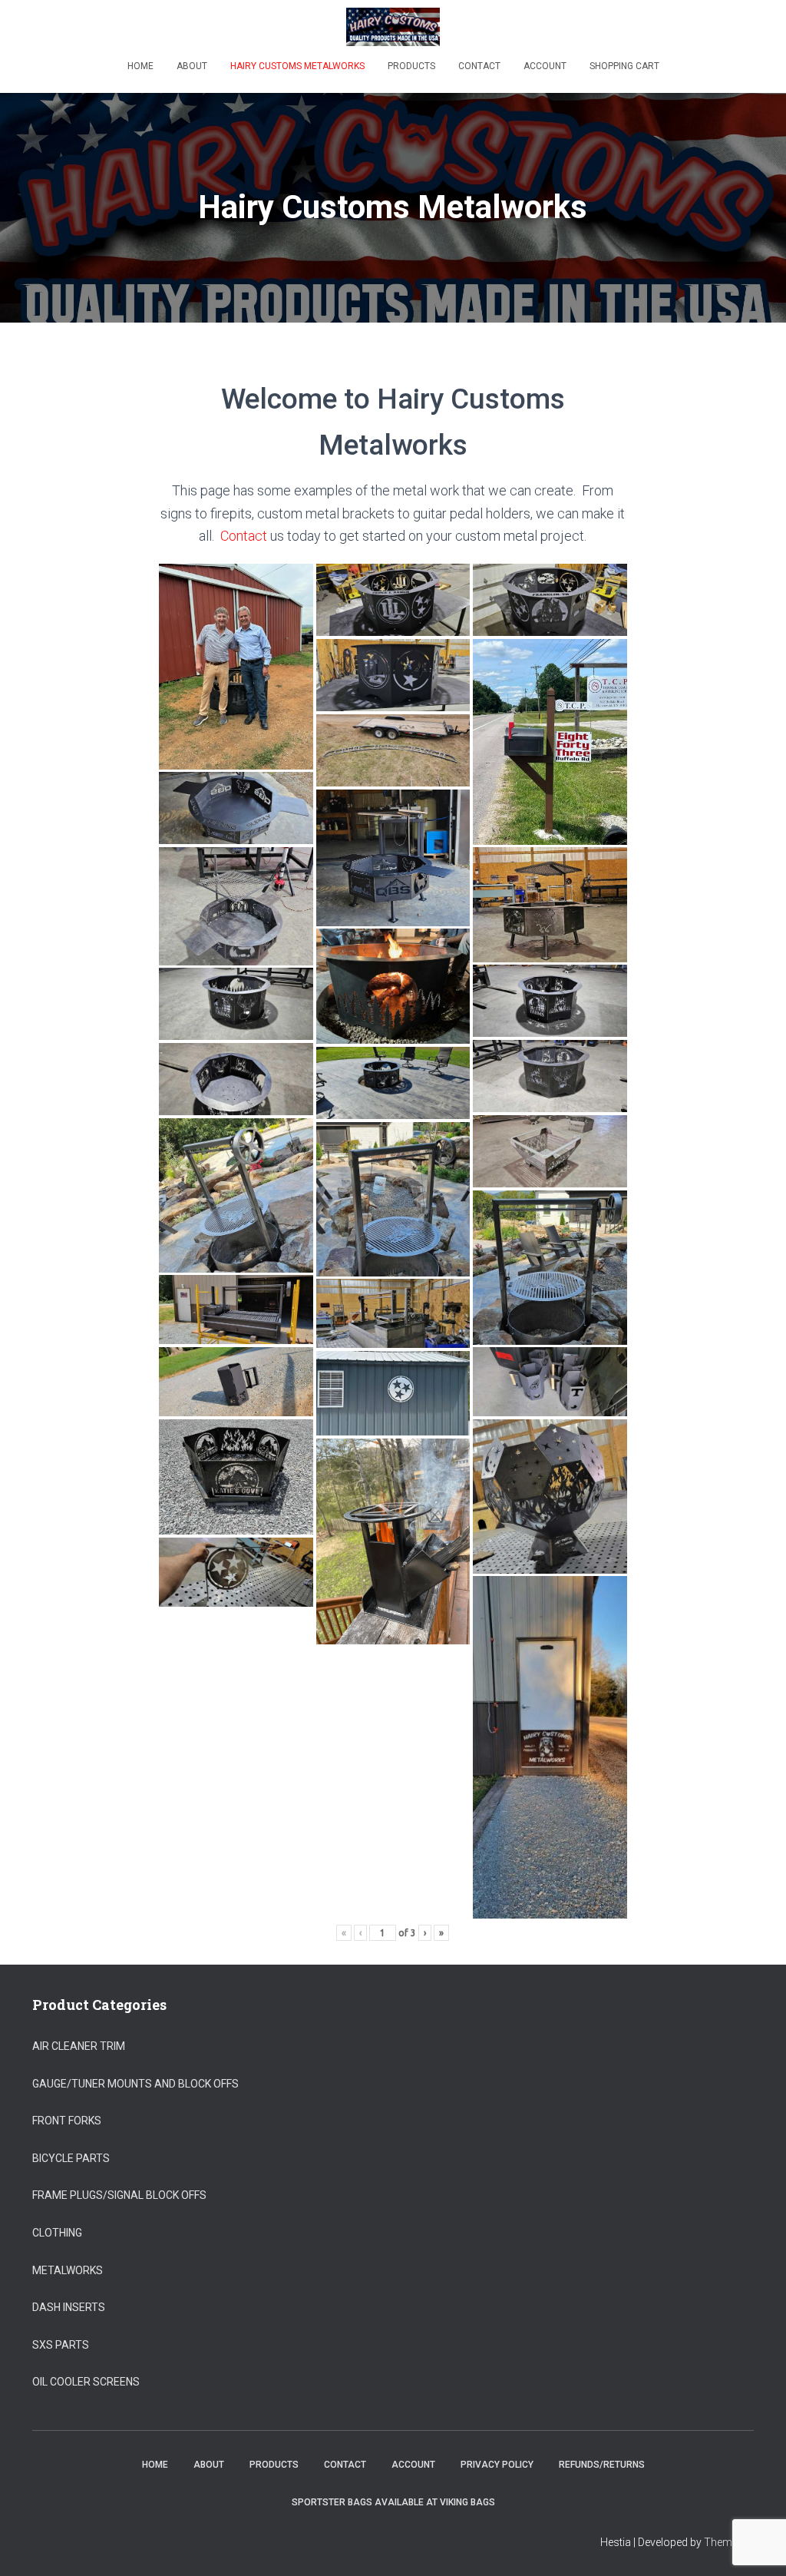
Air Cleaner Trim (79, 2046)
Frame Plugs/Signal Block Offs (119, 2195)
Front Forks (67, 2121)
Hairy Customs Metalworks (297, 66)
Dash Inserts (69, 2307)
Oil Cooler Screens (86, 2382)
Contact (479, 66)
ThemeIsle (729, 2542)
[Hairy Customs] (393, 27)
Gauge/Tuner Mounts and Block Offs (135, 2084)
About (192, 66)
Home (140, 66)
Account (545, 66)
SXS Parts (61, 2345)
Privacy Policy (497, 2465)
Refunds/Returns (602, 2465)
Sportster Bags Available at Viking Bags (393, 2502)
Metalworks (68, 2270)
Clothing (57, 2233)
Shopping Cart (624, 66)
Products (411, 66)
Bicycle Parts (71, 2158)
